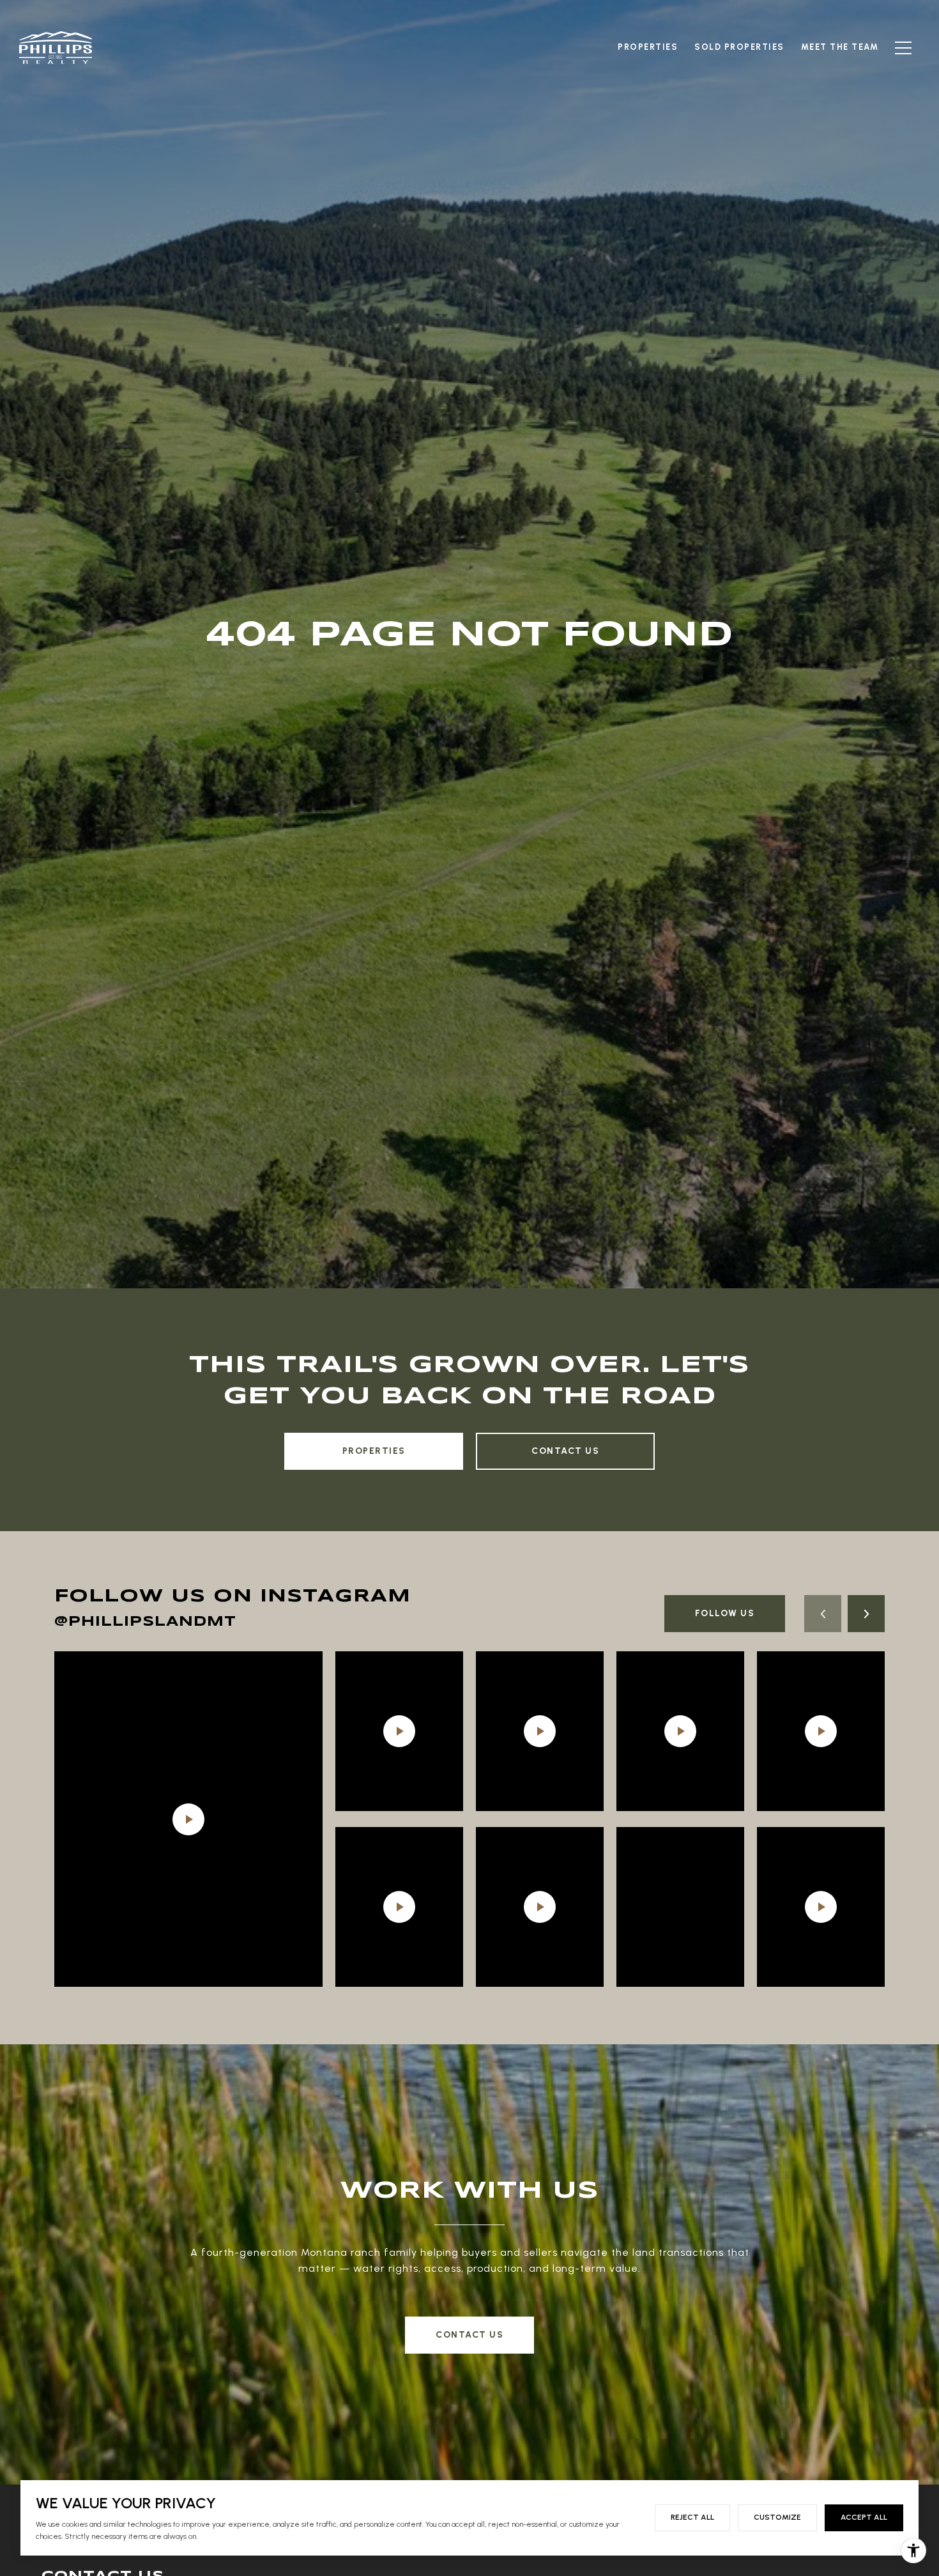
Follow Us (725, 1613)
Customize (777, 2517)
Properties (374, 1451)
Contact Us (565, 1451)
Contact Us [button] (469, 2335)
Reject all (692, 2517)
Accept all (864, 2517)
